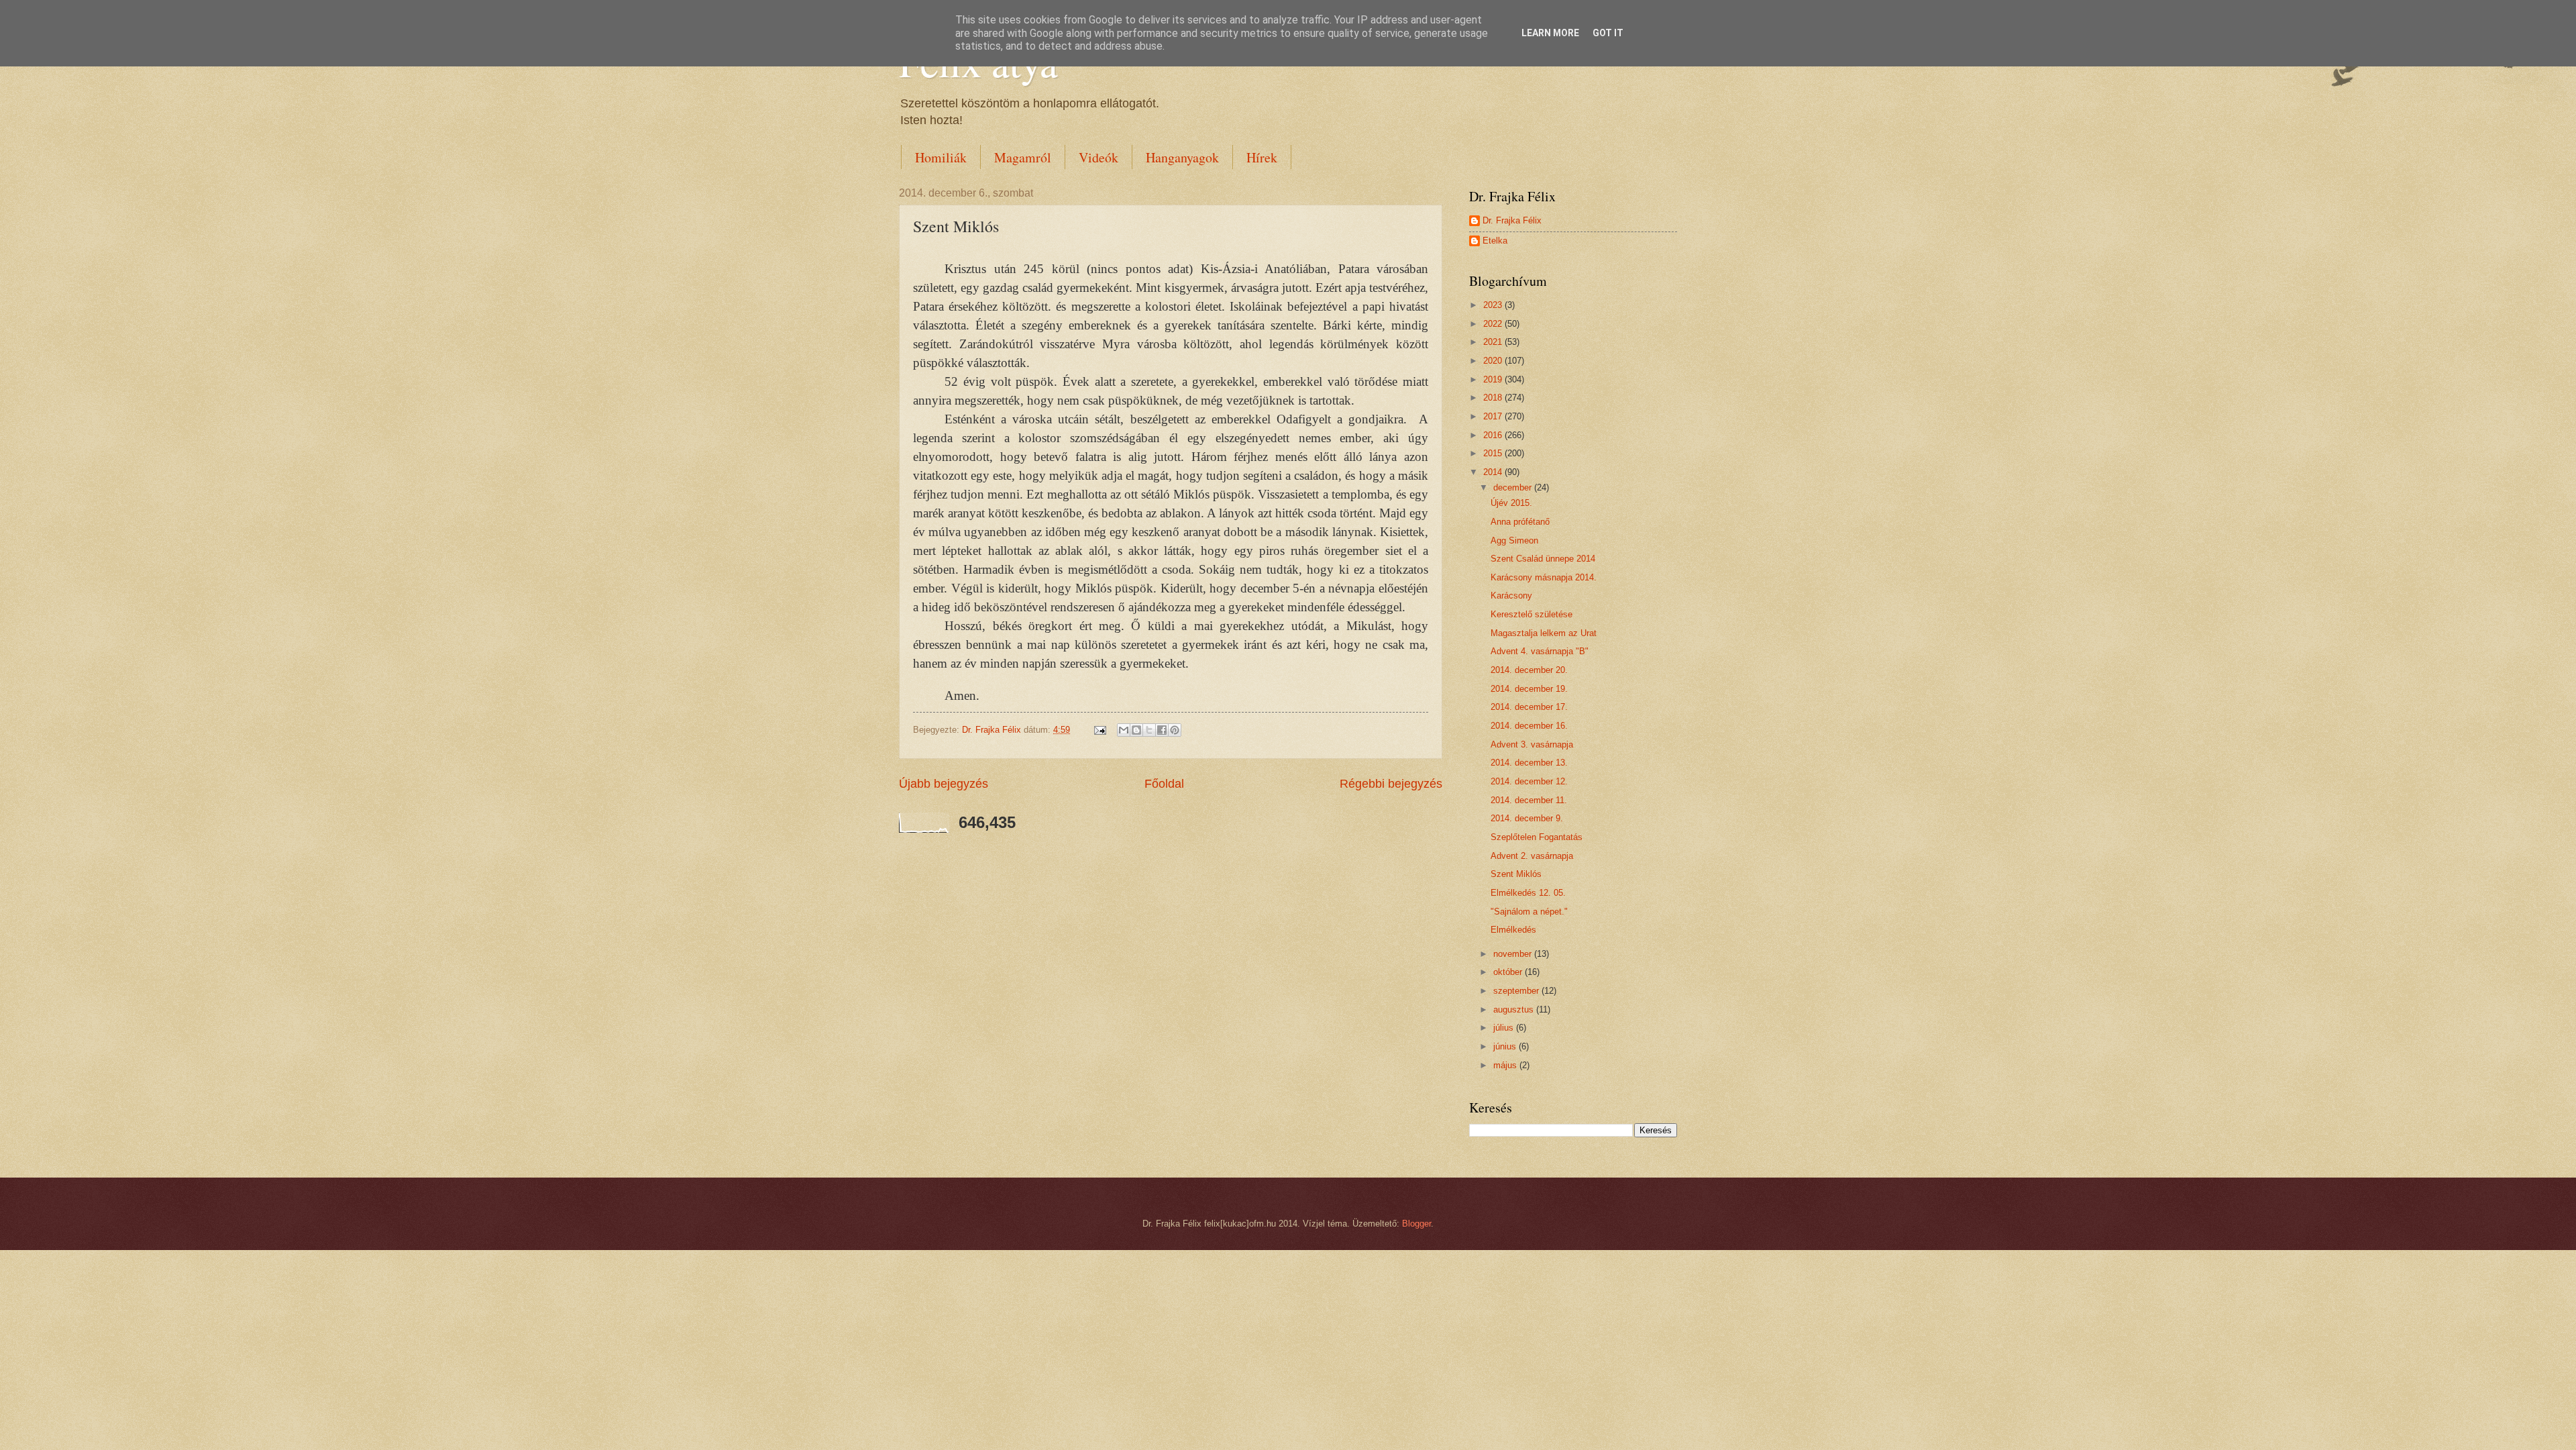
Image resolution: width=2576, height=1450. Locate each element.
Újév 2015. (1511, 503)
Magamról (1023, 157)
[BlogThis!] (1136, 730)
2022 (1494, 324)
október (1509, 972)
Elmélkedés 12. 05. (1528, 893)
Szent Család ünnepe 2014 (1543, 559)
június (1506, 1046)
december (1514, 487)
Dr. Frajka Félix (1512, 220)
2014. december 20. (1529, 670)
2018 (1494, 398)
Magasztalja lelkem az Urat (1544, 633)
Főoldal (1164, 784)
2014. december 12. (1529, 781)
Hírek (1262, 157)
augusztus (1515, 1009)
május (1506, 1065)
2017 (1494, 416)
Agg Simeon (1514, 540)
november (1514, 954)
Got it (1608, 33)
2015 (1494, 453)
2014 (1494, 472)
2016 (1494, 435)
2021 (1494, 342)
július (1505, 1028)
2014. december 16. (1529, 726)
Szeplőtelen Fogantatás (1537, 837)
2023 (1494, 305)
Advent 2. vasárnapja (1532, 856)
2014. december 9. (1527, 818)
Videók (1098, 157)
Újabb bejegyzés (944, 784)
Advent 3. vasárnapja (1532, 744)
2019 (1494, 379)
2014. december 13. (1529, 763)
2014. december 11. (1529, 800)
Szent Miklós (1516, 874)
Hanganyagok (1182, 157)
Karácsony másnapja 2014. (1544, 577)
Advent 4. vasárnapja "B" (1540, 651)
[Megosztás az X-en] (1149, 730)
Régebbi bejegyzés (1391, 784)
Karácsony (1511, 595)
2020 (1494, 361)
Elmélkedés (1513, 930)
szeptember (1517, 991)
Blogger (1416, 1224)
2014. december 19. (1529, 689)
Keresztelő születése (1532, 614)
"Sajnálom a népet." (1529, 912)
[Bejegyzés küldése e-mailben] (1099, 730)
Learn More (1550, 33)
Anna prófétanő (1520, 522)
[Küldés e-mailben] (1124, 730)
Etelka (1495, 241)
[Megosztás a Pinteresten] (1175, 730)
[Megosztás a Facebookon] (1162, 730)
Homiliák (941, 157)
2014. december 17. (1529, 707)
